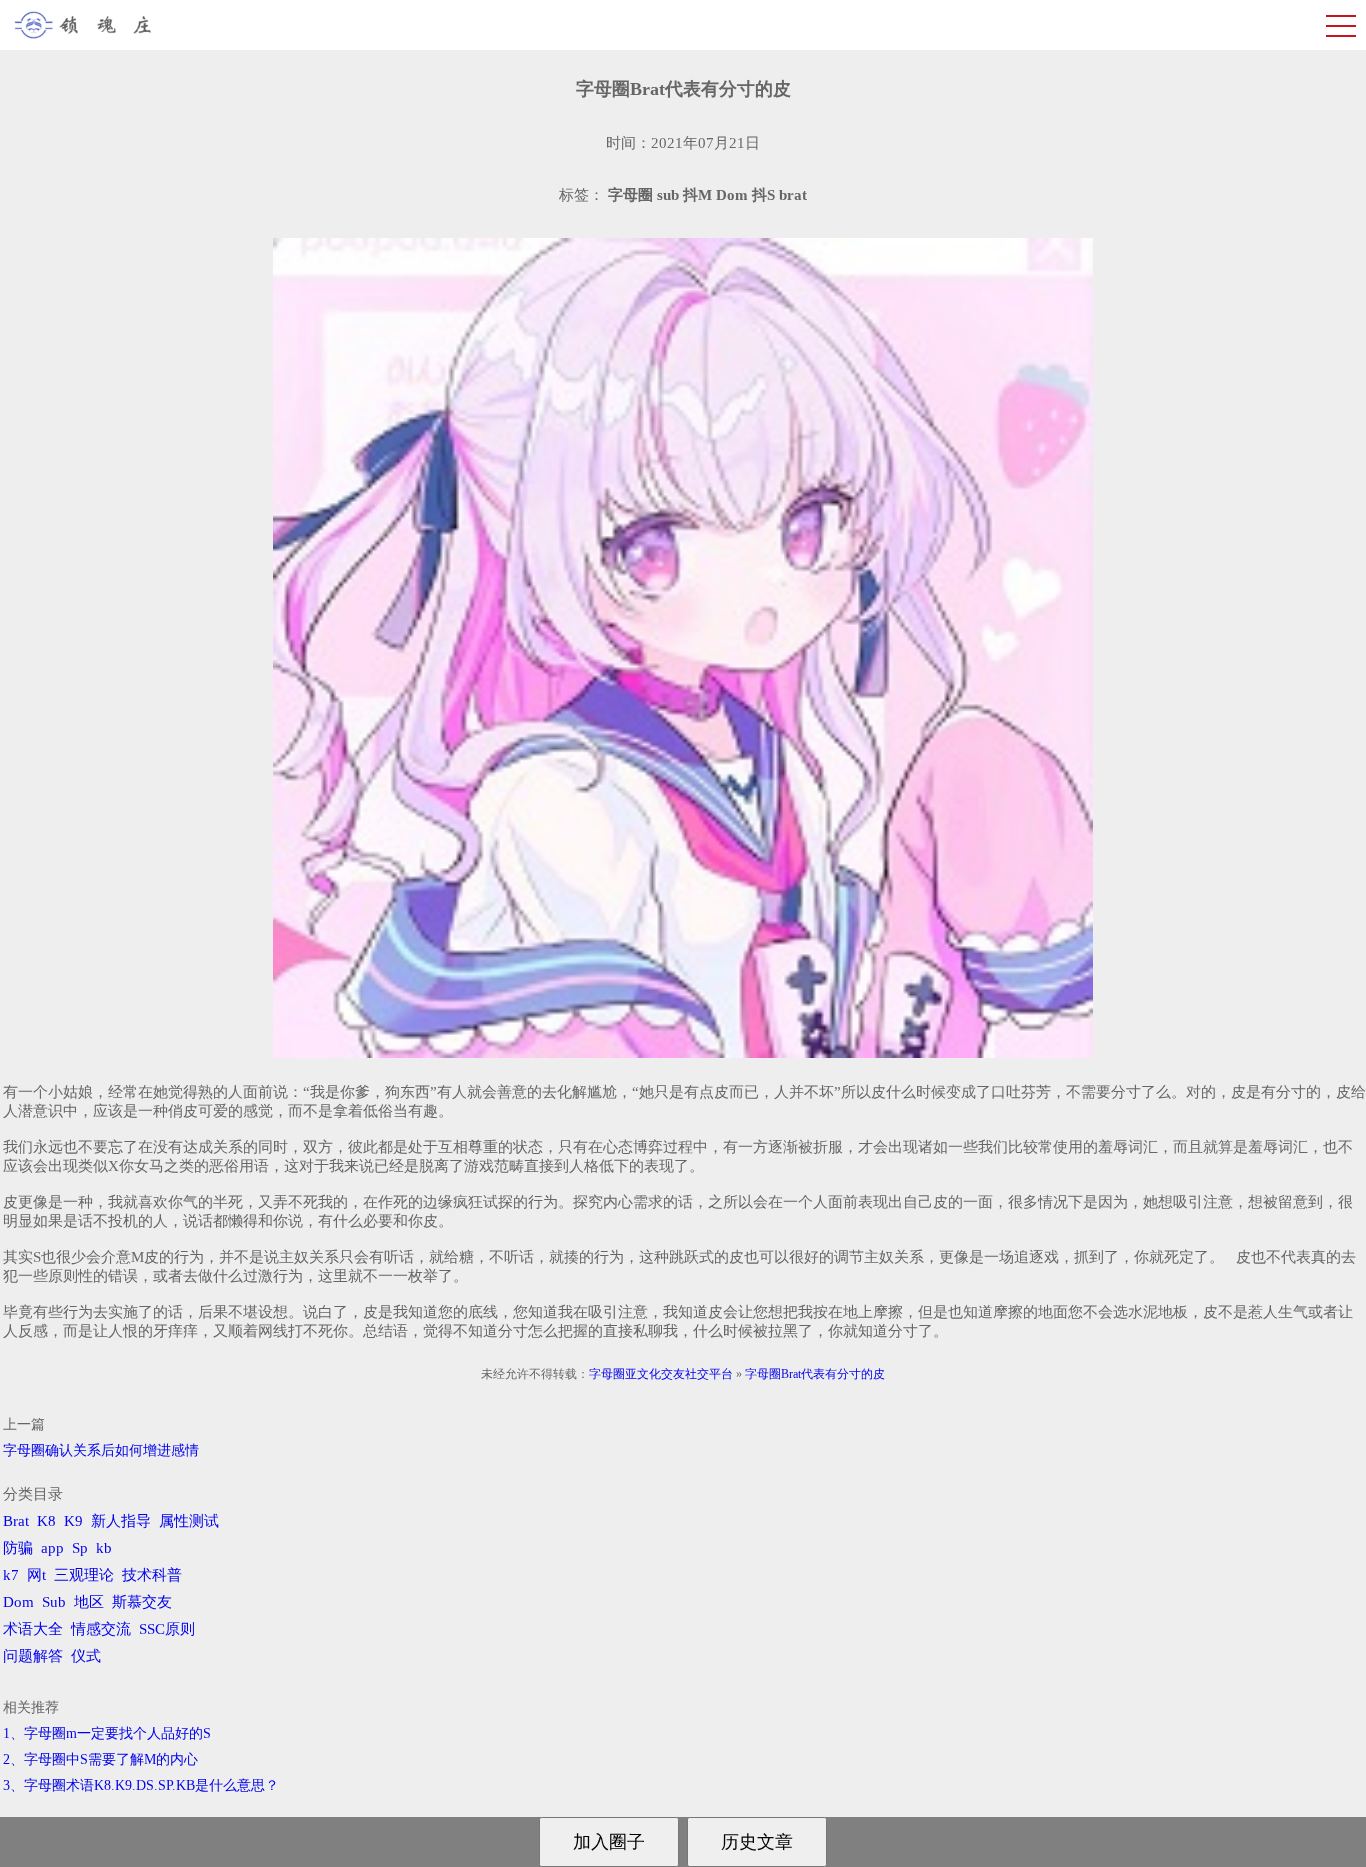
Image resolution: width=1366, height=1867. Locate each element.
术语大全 (33, 1629)
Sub (54, 1602)
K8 (46, 1521)
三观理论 (84, 1575)
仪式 (86, 1656)
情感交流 (101, 1629)
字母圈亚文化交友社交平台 (661, 1374)
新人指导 (121, 1521)
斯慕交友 (142, 1602)
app (52, 1548)
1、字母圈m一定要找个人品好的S (107, 1733)
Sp (80, 1548)
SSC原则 (167, 1629)
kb (104, 1548)
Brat (16, 1521)
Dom (18, 1602)
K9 (73, 1521)
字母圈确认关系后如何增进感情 (101, 1450)
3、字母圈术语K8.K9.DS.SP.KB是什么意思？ (141, 1785)
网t (36, 1575)
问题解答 (33, 1656)
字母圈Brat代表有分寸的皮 (815, 1374)
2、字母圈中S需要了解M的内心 (100, 1759)
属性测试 (189, 1521)
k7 (11, 1575)
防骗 (18, 1548)
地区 (89, 1602)
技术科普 (152, 1575)
